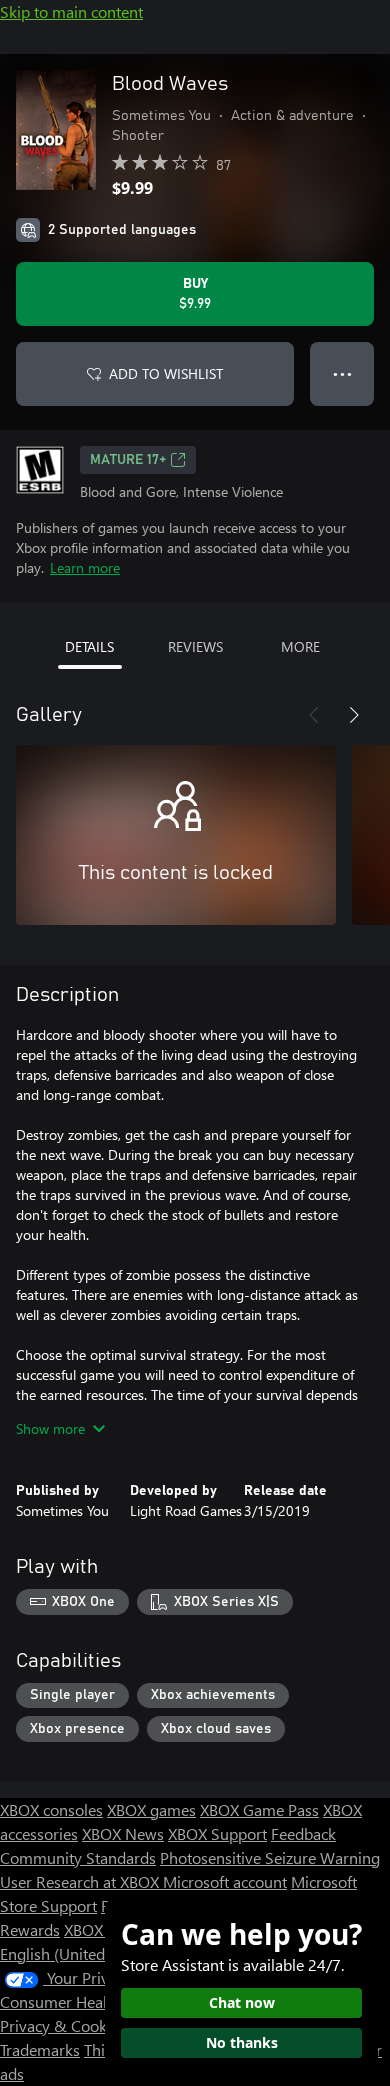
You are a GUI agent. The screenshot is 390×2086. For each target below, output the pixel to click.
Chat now (242, 2002)
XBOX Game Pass (259, 1809)
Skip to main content (71, 11)
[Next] (354, 715)
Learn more (85, 567)
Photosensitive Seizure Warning (270, 1857)
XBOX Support (217, 1833)
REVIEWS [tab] (195, 646)
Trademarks (40, 2049)
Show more (50, 1428)
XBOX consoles (51, 1809)
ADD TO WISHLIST (166, 373)
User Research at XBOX (81, 1881)
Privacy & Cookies (63, 2025)
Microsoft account (225, 1881)
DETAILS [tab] (89, 646)
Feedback (303, 1833)
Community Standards (78, 1857)
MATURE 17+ (128, 460)
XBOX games (151, 1809)
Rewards (30, 1929)
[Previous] (314, 715)
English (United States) (78, 1953)
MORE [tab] (300, 646)
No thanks (242, 2042)
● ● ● (342, 373)
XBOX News (123, 1833)
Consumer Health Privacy (87, 2001)
